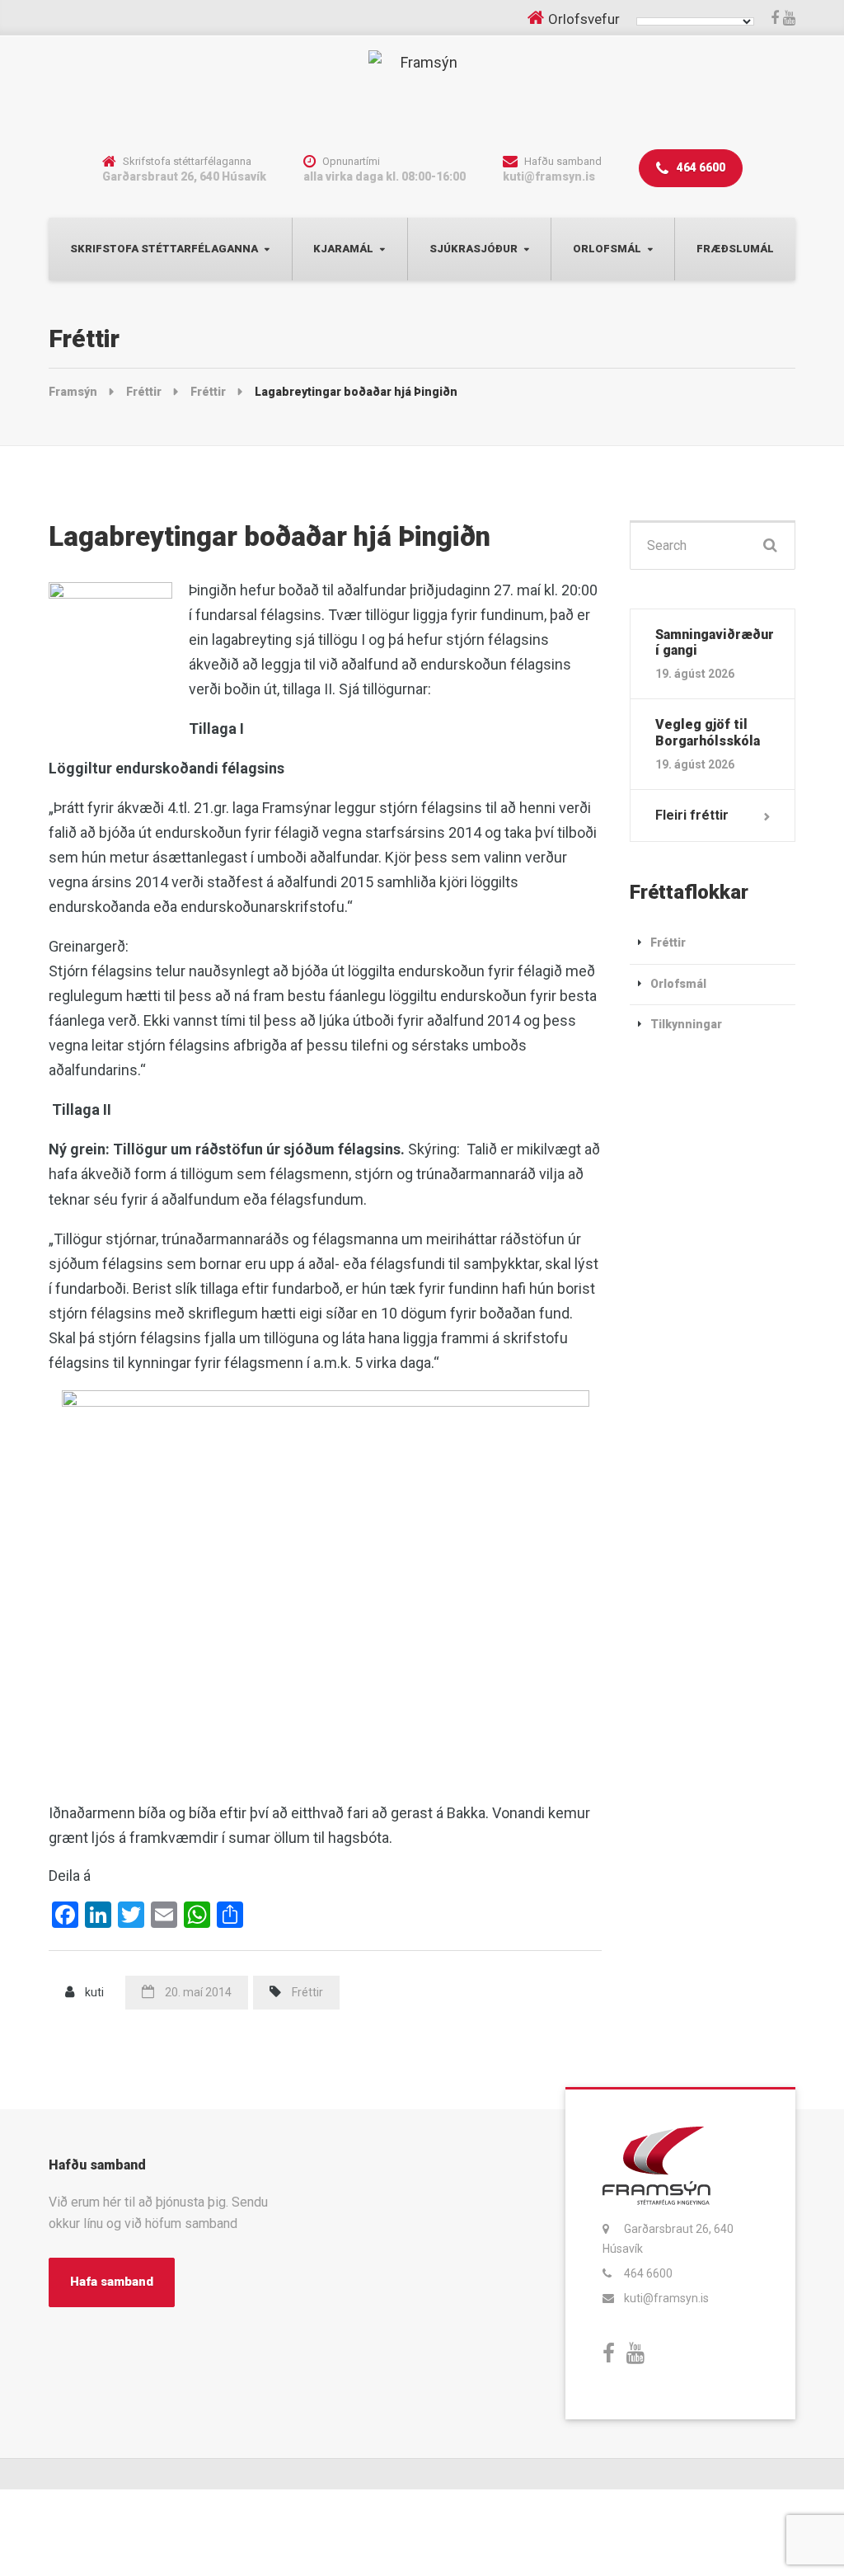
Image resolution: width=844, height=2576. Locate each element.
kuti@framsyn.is (666, 2298)
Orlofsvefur (584, 19)
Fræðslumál (735, 249)
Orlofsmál (607, 249)
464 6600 (700, 167)
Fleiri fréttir (692, 815)
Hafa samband (112, 2282)
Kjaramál (343, 249)
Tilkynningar (686, 1024)
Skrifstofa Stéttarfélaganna (164, 249)
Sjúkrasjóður (474, 249)
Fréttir (307, 1992)
